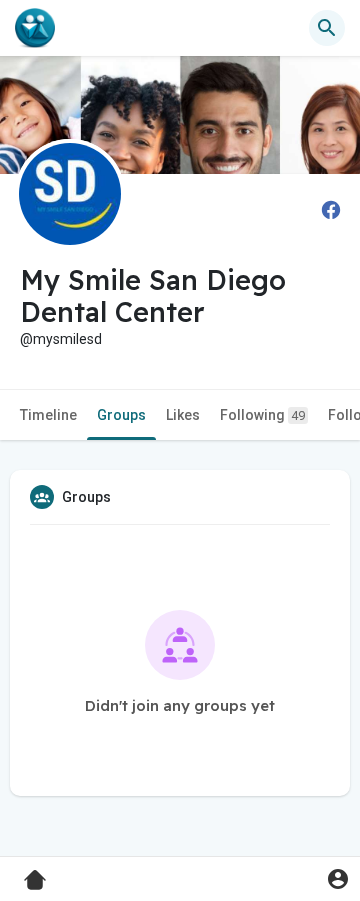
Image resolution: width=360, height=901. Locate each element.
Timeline (48, 415)
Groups (121, 415)
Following (262, 415)
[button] (337, 878)
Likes (183, 415)
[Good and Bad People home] (35, 28)
